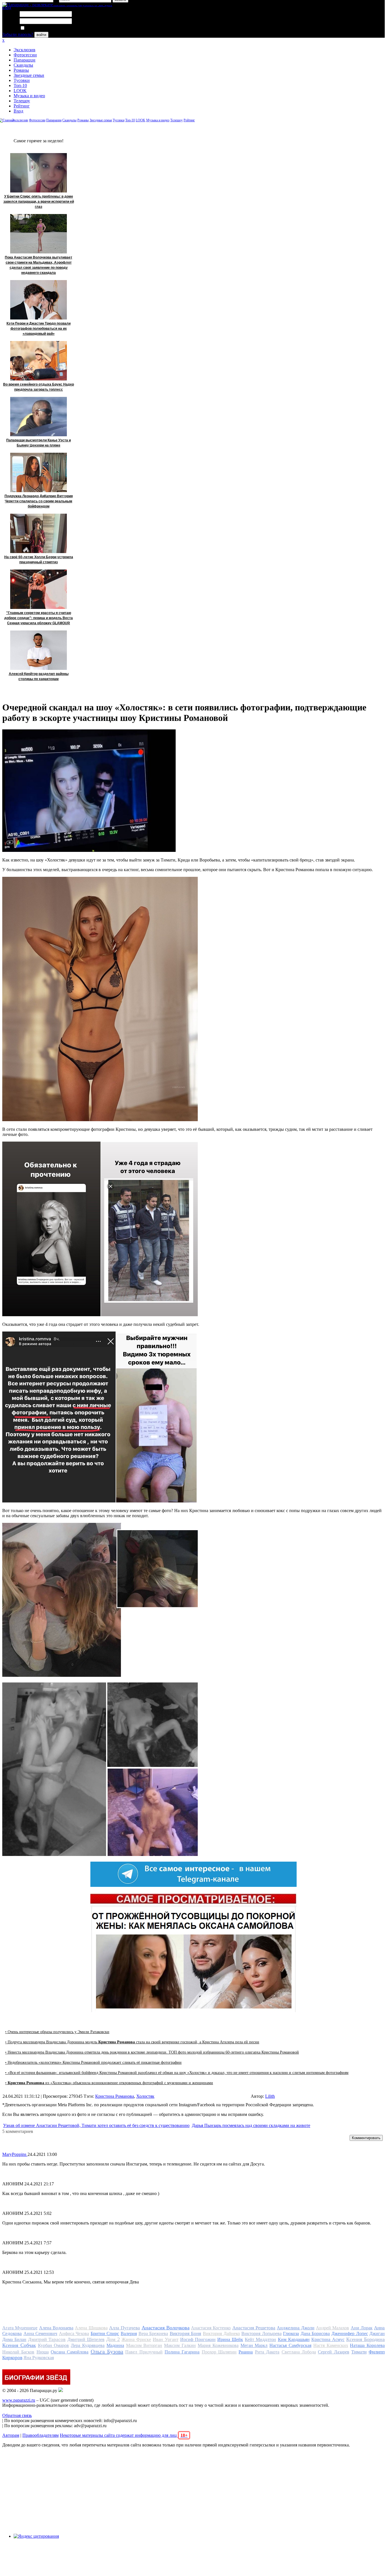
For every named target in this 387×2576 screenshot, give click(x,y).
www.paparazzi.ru (19, 2400)
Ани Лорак (362, 2328)
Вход (18, 111)
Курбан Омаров (54, 2345)
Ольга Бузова (107, 2351)
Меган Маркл (254, 2345)
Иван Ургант (165, 2339)
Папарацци (25, 60)
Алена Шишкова (91, 2328)
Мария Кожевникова (218, 2345)
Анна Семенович (41, 2333)
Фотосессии (25, 55)
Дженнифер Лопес (350, 2333)
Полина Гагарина (182, 2352)
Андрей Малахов (332, 2328)
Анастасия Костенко (211, 2328)
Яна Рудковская (39, 2358)
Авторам (11, 2435)
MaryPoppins (15, 2154)
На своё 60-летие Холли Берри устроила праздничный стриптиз (39, 560)
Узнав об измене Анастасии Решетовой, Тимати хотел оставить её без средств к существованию (96, 2125)
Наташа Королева (367, 2345)
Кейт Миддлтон (260, 2339)
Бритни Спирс (105, 2333)
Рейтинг (22, 106)
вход (7, 8)
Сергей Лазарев (333, 2352)
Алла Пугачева (125, 2328)
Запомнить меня (41, 28)
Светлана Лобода (299, 2352)
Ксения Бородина (365, 2339)
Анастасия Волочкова (166, 2328)
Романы (21, 70)
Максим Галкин (180, 2345)
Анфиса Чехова (74, 2333)
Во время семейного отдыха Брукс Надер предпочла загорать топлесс (39, 387)
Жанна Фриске (136, 2339)
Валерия (129, 2333)
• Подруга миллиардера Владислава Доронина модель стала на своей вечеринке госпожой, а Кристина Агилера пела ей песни (132, 2042)
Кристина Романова (115, 2096)
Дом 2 (113, 2339)
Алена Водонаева (56, 2328)
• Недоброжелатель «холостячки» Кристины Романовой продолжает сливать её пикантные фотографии (93, 2062)
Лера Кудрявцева (88, 2345)
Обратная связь (17, 2415)
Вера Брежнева (153, 2333)
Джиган (377, 2333)
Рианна (246, 2352)
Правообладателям (41, 2435)
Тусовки (22, 80)
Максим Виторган (144, 2345)
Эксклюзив (25, 50)
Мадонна (115, 2345)
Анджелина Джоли (295, 2328)
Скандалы (23, 65)
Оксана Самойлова (70, 2352)
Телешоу (22, 101)
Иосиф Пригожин (198, 2339)
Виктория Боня (186, 2333)
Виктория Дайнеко (221, 2333)
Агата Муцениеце (20, 2328)
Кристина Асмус (328, 2339)
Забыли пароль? (18, 34)
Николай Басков (18, 2352)
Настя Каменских (331, 2345)
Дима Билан (14, 2339)
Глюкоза (291, 2333)
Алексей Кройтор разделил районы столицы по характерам (39, 676)
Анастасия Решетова (254, 2328)
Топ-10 (20, 85)
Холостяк (145, 2096)
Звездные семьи (29, 75)
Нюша (43, 2352)
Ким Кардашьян (294, 2339)
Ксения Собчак (19, 2345)
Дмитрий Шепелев (86, 2339)
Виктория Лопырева (261, 2333)
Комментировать (366, 2138)
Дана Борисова (315, 2333)
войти (41, 35)
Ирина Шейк (230, 2339)
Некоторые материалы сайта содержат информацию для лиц (124, 2435)
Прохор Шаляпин (219, 2352)
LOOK (20, 91)
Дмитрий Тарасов (47, 2339)
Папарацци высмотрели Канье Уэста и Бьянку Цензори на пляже (39, 443)
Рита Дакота (267, 2352)
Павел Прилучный (144, 2352)
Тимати (359, 2352)
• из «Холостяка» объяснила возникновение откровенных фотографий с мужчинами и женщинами (109, 2083)
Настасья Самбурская (290, 2345)
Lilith (270, 2096)
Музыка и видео (29, 96)
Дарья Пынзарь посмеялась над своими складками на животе (251, 2125)
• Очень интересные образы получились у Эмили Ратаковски (57, 2032)
